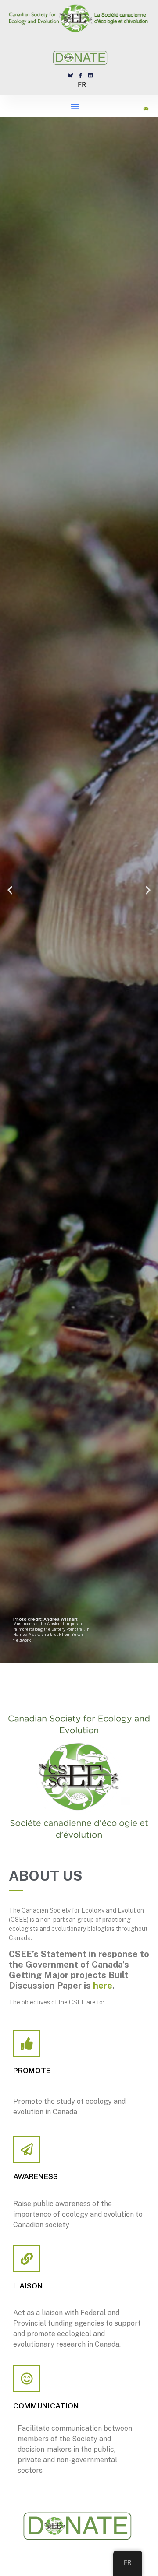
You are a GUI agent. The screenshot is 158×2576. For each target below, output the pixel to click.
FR (82, 84)
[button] (75, 106)
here (103, 1986)
